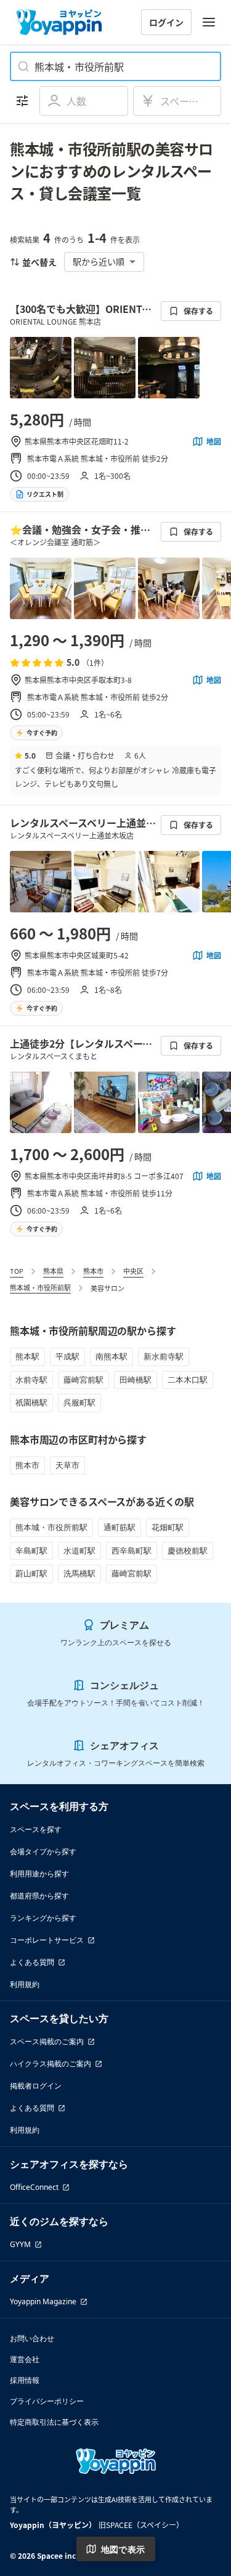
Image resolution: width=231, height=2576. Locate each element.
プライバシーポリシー (47, 2401)
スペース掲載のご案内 (47, 2041)
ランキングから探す (43, 1918)
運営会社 (25, 2359)
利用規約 (25, 1984)
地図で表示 (123, 2549)
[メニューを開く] (209, 22)
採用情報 (25, 2380)
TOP (17, 1271)
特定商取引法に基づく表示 (54, 2422)
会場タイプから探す (43, 1851)
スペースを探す (36, 1829)
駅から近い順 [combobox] (99, 261)
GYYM (20, 2244)
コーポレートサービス (47, 1940)
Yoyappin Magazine (43, 2301)
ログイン (166, 22)
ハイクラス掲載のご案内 (51, 2064)
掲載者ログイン (36, 2086)
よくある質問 (32, 1962)
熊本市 (93, 1271)
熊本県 (53, 1271)
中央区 (133, 1271)
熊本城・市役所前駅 (40, 1287)
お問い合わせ (32, 2338)
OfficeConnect (34, 2187)
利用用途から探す (39, 1874)
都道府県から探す (39, 1896)
